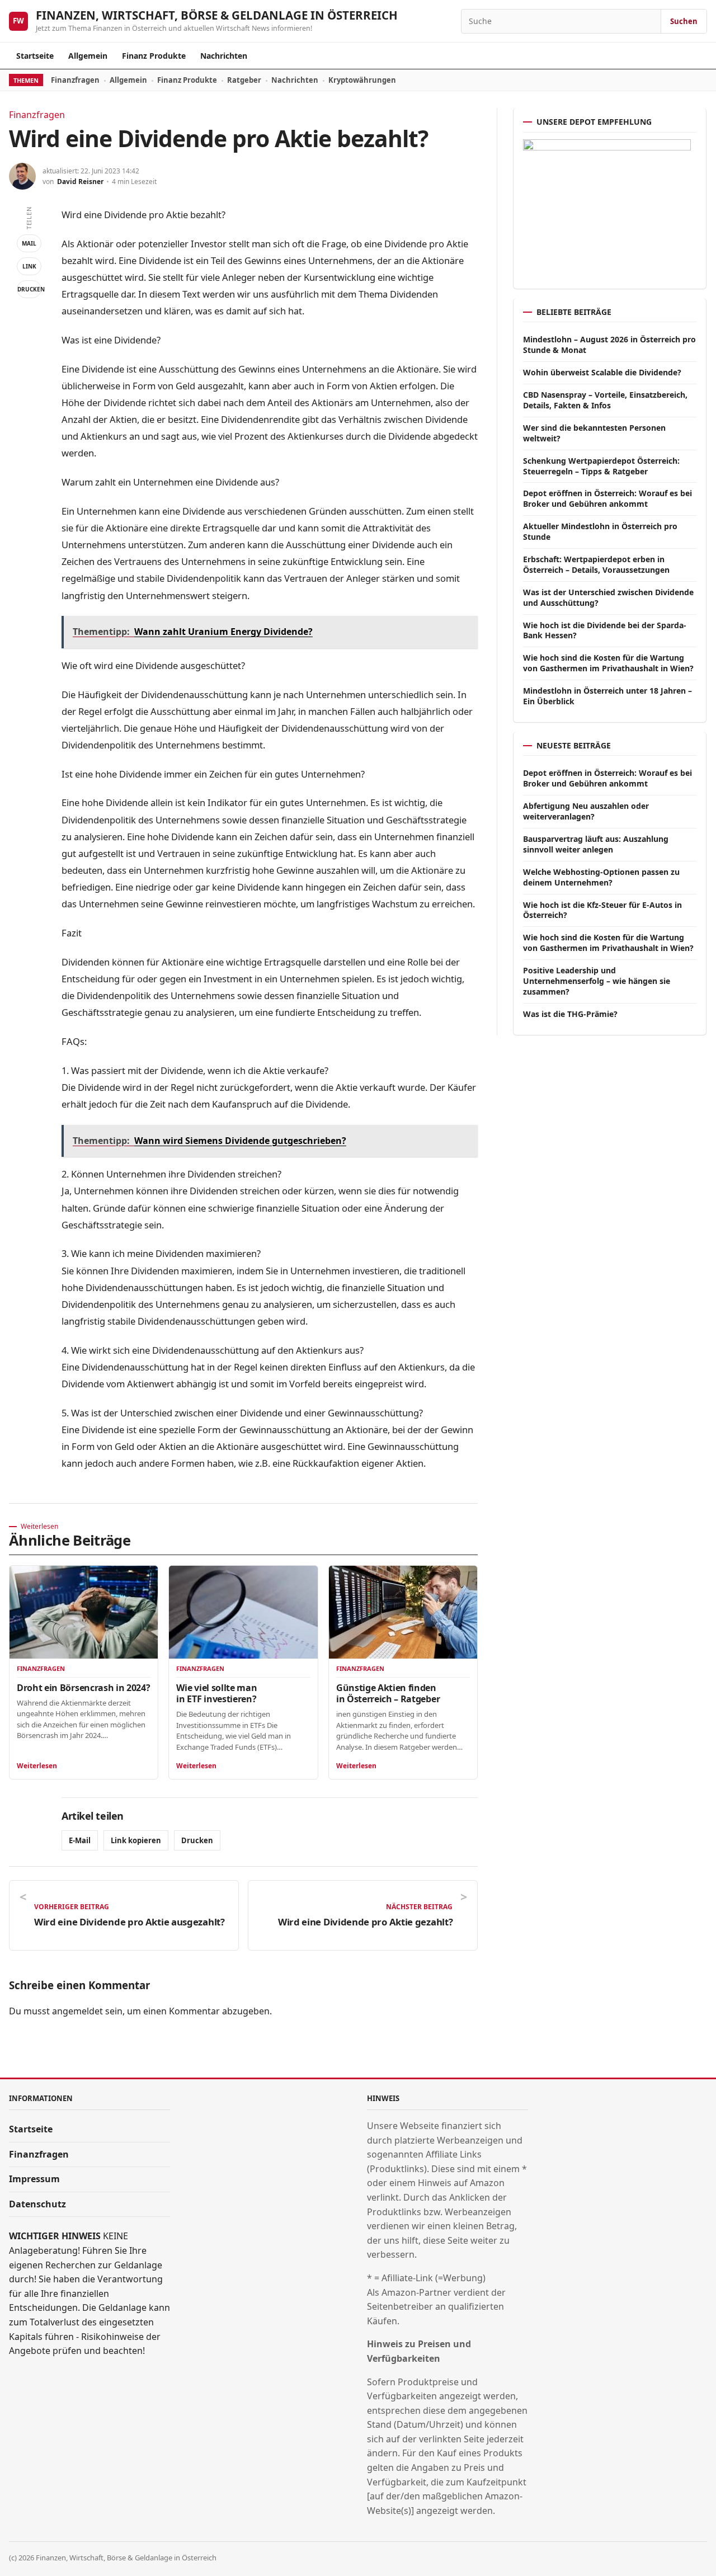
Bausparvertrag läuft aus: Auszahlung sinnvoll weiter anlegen (596, 844)
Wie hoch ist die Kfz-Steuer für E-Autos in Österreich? (602, 910)
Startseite (35, 56)
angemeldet (77, 2011)
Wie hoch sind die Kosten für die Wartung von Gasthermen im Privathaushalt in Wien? (608, 663)
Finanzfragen (75, 80)
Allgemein (88, 56)
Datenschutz (37, 2204)
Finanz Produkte (154, 56)
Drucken (29, 289)
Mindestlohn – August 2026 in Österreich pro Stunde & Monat (609, 345)
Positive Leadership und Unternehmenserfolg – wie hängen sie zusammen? (597, 981)
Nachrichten (224, 56)
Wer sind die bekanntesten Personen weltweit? (594, 433)
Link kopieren (136, 1840)
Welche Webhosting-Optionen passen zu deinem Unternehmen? (601, 877)
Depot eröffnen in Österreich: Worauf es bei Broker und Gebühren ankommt (607, 498)
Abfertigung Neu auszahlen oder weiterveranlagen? (586, 811)
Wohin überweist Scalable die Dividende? (602, 372)
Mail (29, 243)
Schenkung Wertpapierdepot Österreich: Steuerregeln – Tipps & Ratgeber (601, 466)
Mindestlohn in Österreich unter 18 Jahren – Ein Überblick (607, 696)
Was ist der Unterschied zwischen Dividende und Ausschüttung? (608, 597)
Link (29, 266)
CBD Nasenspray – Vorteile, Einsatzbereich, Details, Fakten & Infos (605, 400)
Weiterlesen (37, 1766)
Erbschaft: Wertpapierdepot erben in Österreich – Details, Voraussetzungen (596, 564)
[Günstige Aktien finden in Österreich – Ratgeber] (403, 1612)
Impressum (34, 2179)
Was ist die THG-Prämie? (570, 1014)
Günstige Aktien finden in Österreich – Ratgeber (388, 1693)
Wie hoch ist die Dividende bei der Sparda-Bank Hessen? (605, 630)
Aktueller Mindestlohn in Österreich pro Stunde (600, 531)
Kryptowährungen (362, 80)
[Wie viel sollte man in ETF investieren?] (243, 1612)
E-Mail (80, 1840)
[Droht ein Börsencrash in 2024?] (84, 1612)
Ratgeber (244, 80)
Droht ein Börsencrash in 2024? (83, 1688)
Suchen (684, 21)
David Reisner (80, 182)
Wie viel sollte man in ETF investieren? (216, 1693)
